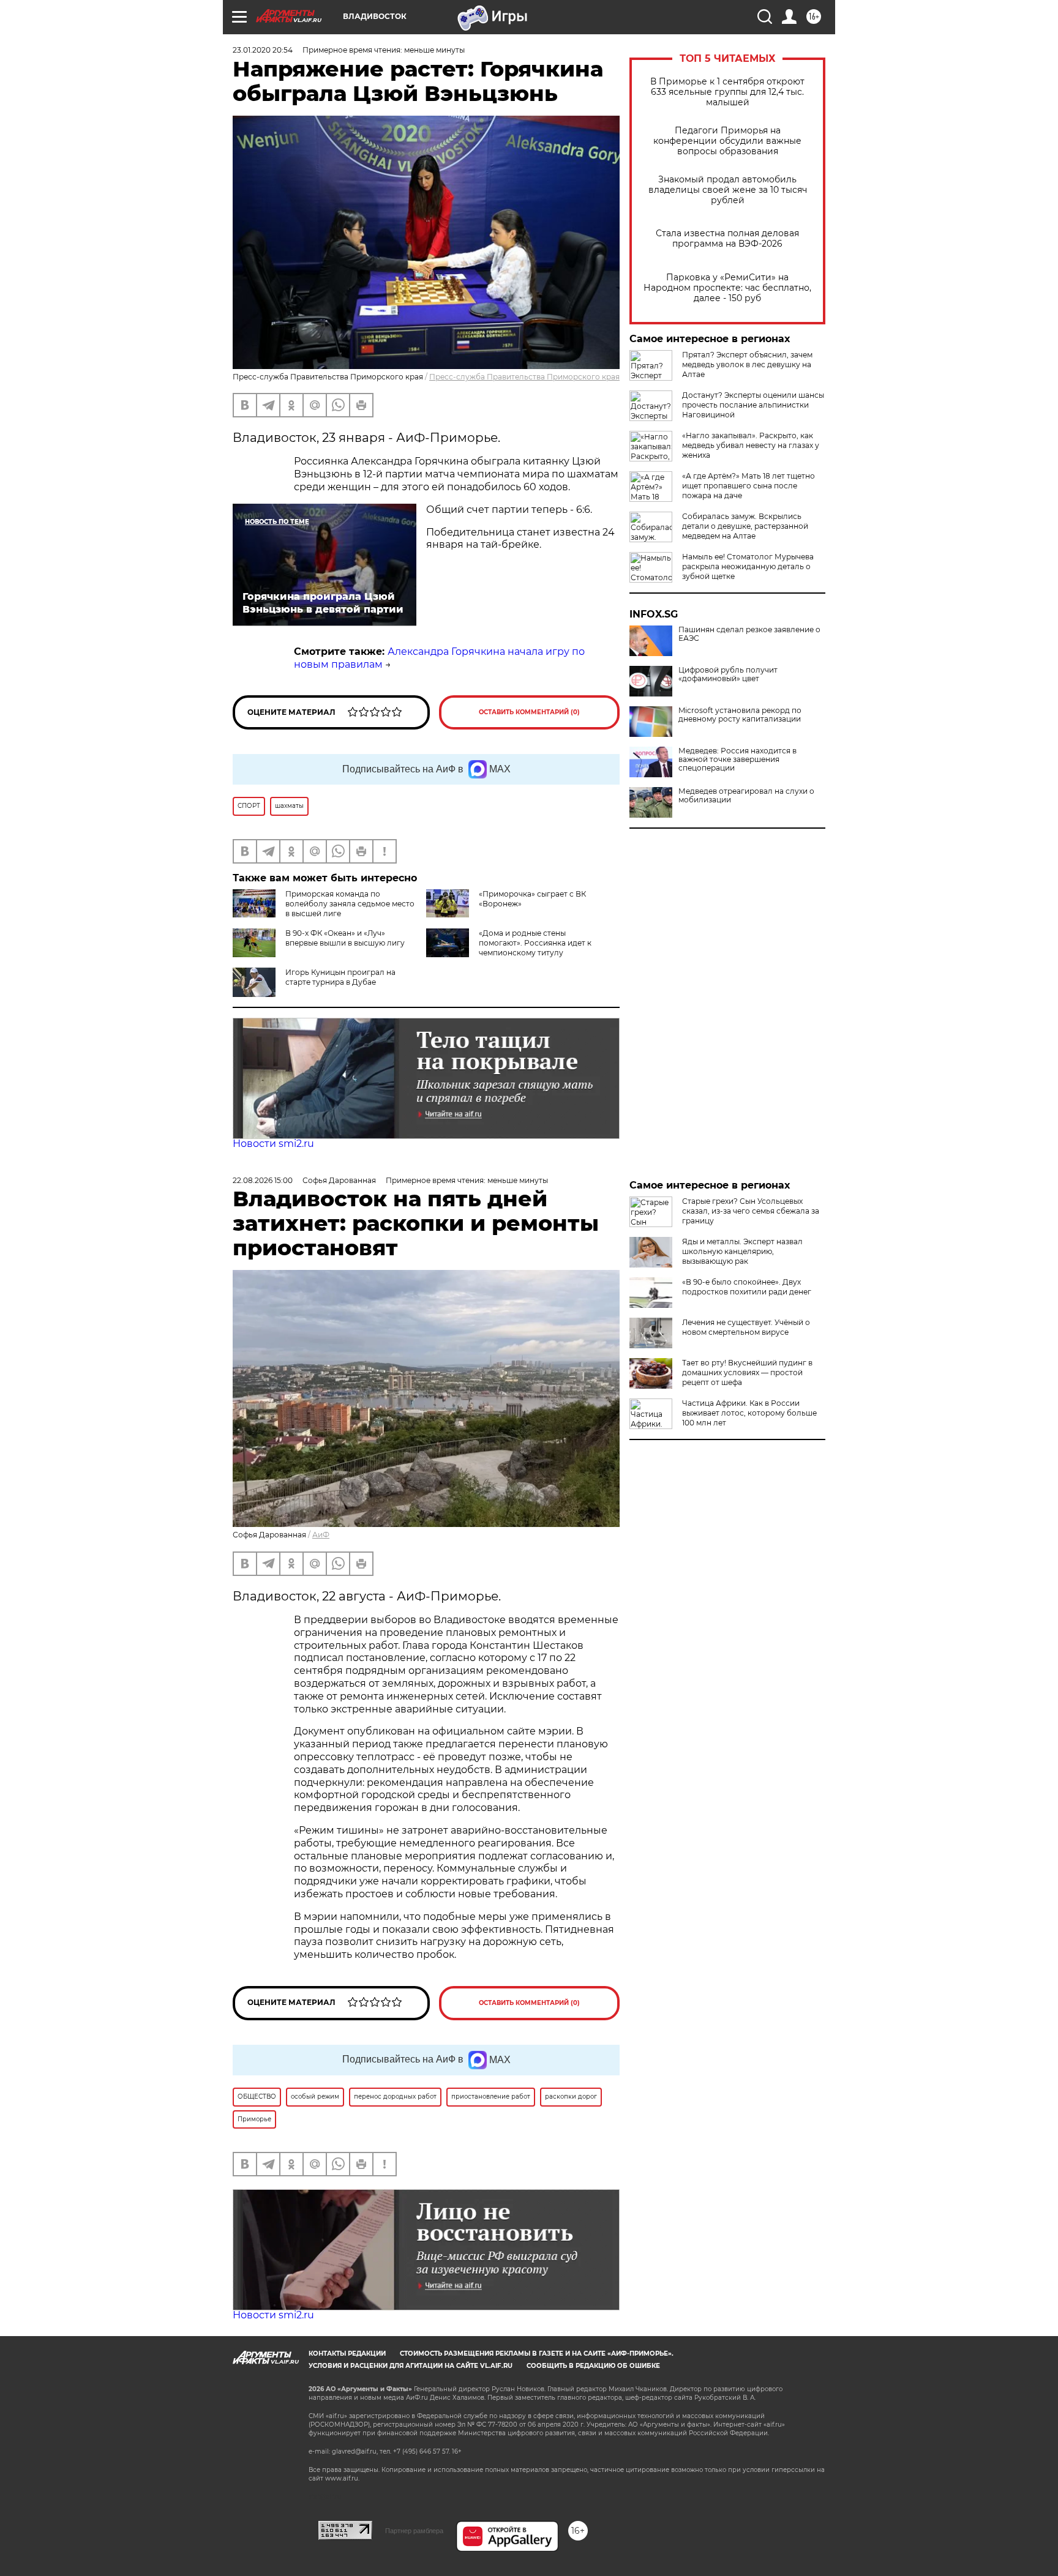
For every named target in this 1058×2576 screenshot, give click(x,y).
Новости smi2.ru (273, 1144)
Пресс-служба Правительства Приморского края (524, 377)
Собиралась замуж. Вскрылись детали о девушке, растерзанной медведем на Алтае (745, 526)
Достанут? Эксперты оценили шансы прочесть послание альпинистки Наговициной (753, 405)
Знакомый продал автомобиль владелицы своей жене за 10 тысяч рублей (728, 190)
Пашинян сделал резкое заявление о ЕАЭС (749, 634)
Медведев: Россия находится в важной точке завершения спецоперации (737, 760)
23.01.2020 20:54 (263, 50)
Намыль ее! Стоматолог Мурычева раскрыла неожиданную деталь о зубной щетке (748, 566)
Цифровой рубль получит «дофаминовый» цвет (728, 674)
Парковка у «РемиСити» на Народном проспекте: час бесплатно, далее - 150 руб (727, 288)
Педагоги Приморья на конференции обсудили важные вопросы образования (727, 141)
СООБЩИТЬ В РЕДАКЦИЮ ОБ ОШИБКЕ (593, 2366)
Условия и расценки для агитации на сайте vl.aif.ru (411, 2366)
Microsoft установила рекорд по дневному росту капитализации (740, 715)
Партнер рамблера (414, 2531)
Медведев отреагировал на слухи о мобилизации (746, 796)
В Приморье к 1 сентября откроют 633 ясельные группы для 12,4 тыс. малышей (727, 92)
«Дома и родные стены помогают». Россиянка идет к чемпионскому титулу (535, 943)
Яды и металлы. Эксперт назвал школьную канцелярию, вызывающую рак (742, 1251)
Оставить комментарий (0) (529, 712)
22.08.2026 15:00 (263, 1180)
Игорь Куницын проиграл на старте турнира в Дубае (340, 977)
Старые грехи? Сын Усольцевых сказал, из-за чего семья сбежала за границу (751, 1211)
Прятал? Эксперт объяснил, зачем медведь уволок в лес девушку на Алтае (747, 364)
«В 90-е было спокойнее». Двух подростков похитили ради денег (747, 1287)
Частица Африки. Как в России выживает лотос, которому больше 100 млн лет (749, 1413)
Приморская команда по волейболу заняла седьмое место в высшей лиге (350, 904)
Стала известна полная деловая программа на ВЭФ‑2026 (727, 239)
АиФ (321, 1535)
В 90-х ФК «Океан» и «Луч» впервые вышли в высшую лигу (345, 938)
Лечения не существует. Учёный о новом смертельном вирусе (746, 1327)
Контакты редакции (347, 2354)
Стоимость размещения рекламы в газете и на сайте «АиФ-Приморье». (537, 2354)
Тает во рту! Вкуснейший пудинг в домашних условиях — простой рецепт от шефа (747, 1372)
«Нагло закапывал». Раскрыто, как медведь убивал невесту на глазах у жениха (751, 445)
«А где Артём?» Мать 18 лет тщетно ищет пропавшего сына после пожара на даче (748, 486)
